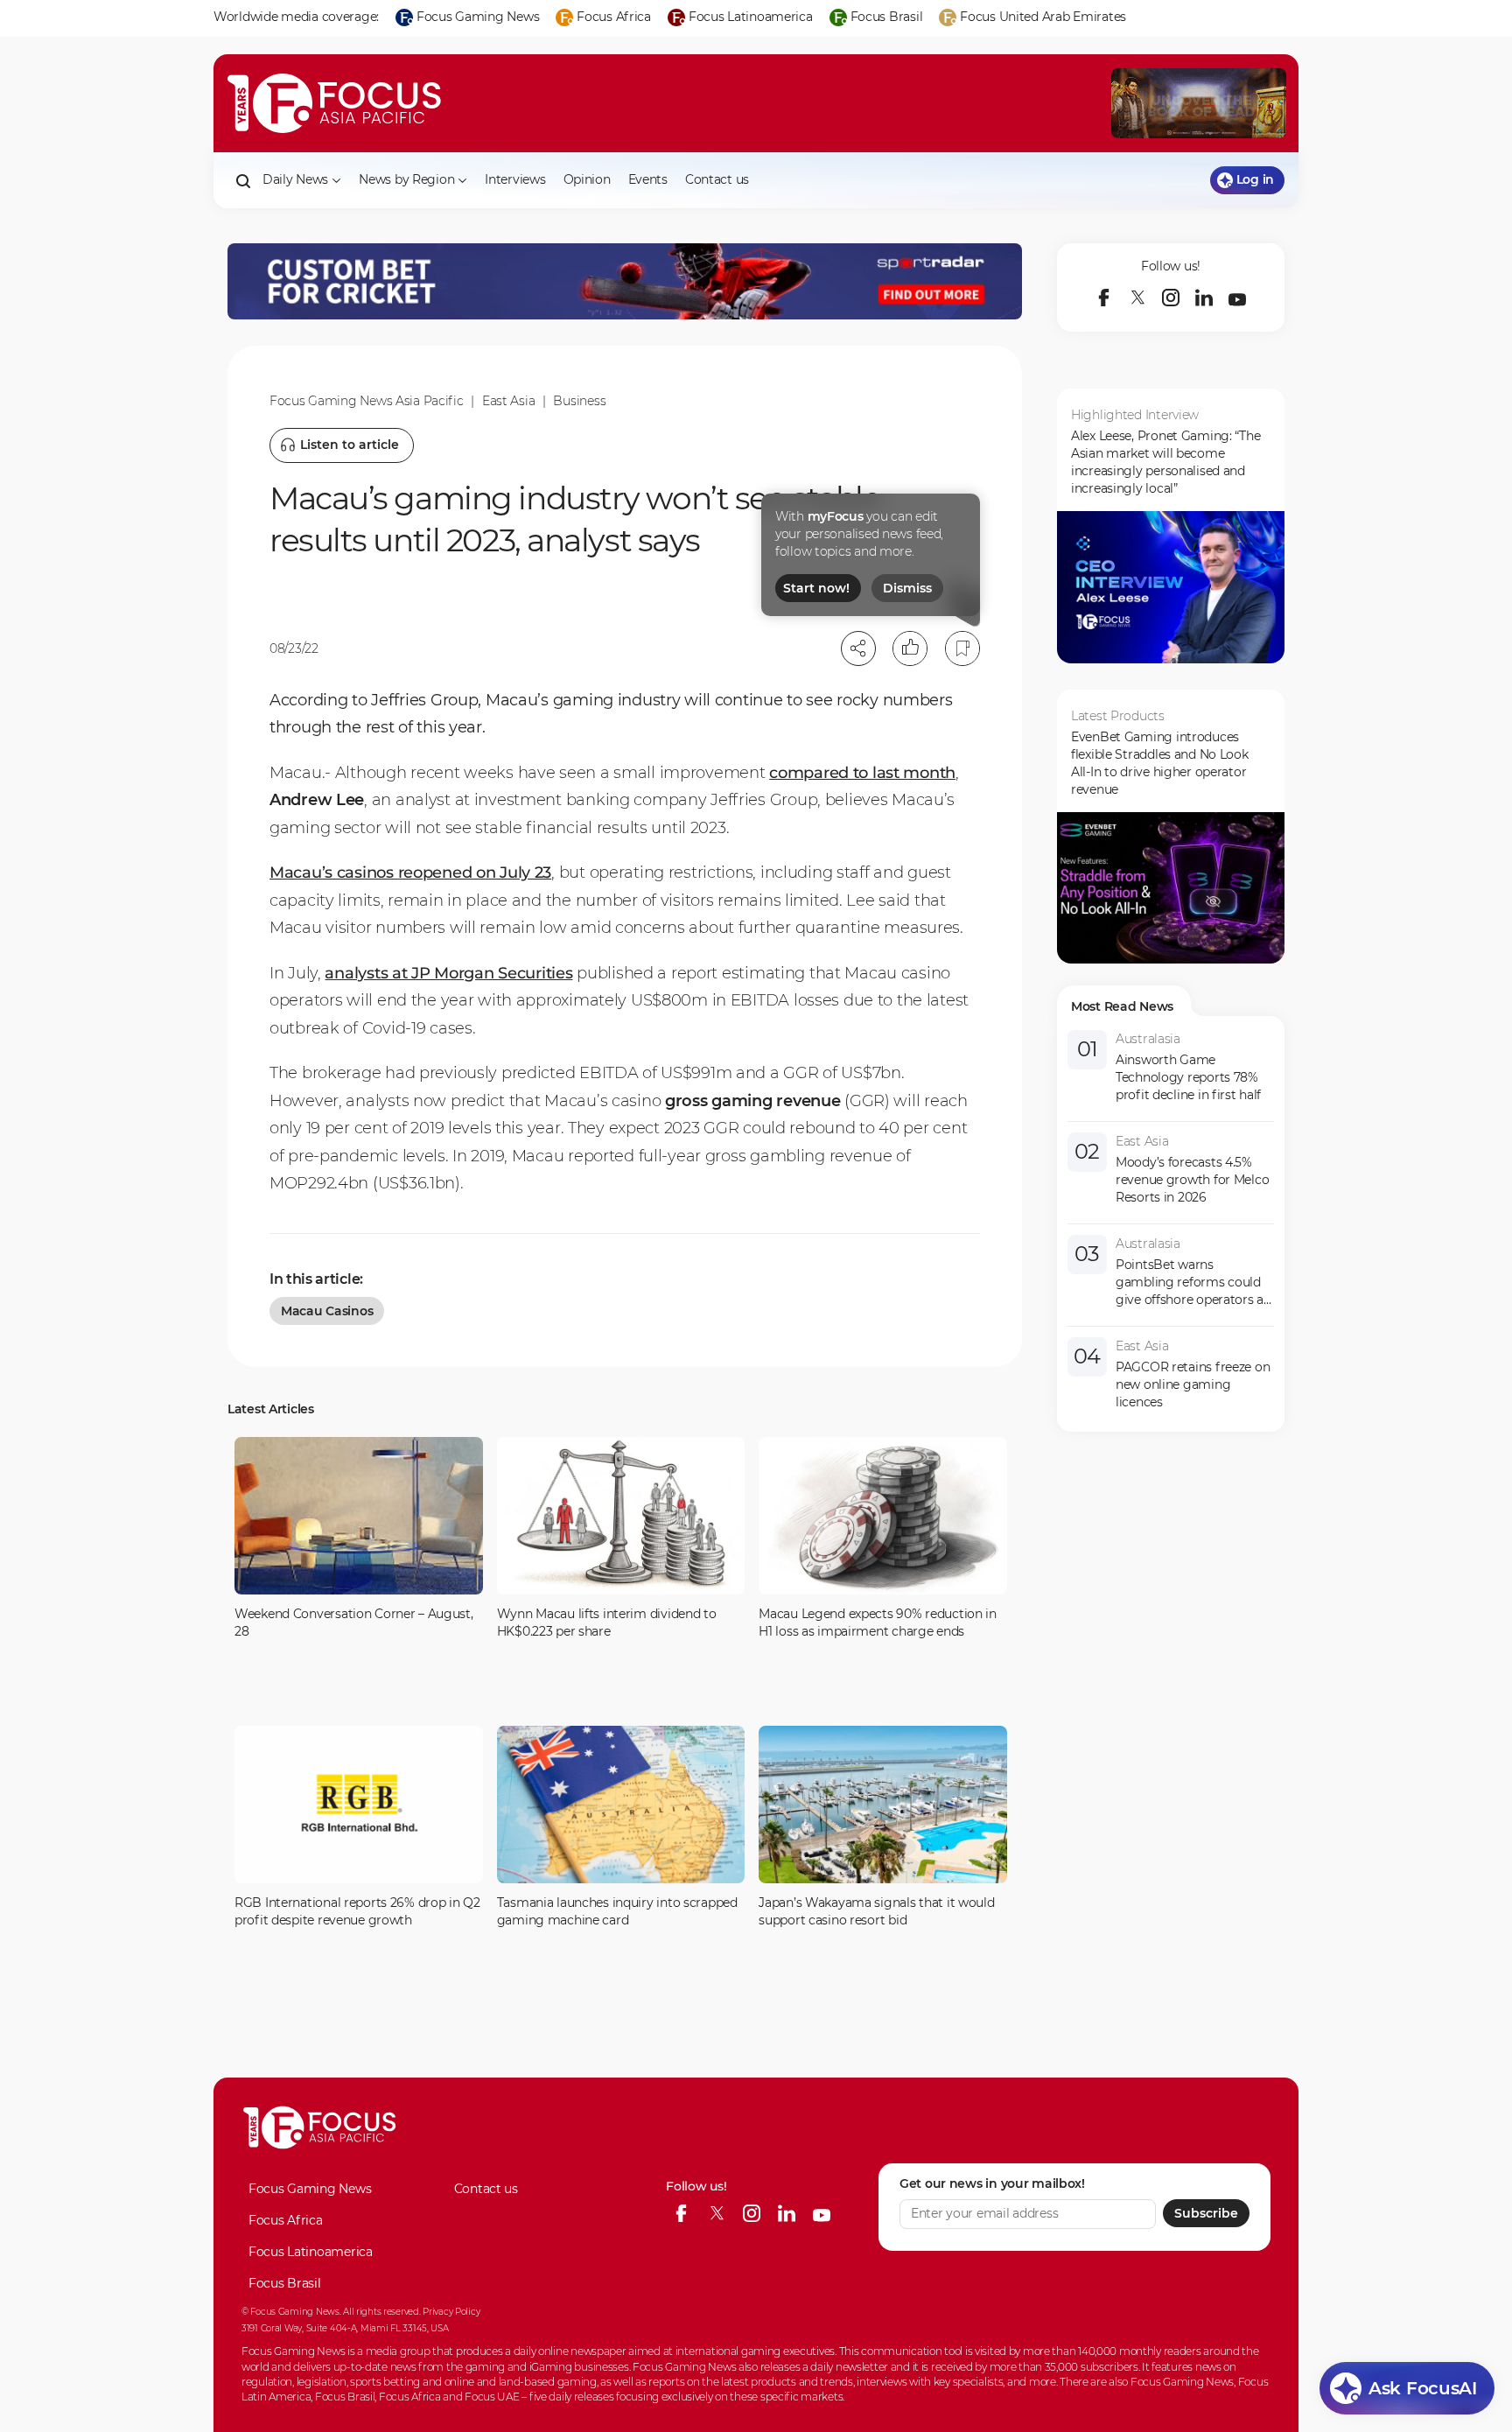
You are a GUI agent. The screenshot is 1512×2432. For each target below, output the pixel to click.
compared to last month (862, 773)
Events (648, 179)
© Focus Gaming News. (291, 2312)
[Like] (910, 648)
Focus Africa (286, 2220)
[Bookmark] (962, 648)
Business (579, 401)
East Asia (508, 401)
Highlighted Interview (1135, 415)
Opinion (587, 179)
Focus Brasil (285, 2283)
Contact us (717, 179)
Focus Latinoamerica (311, 2252)
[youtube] (1237, 298)
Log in (1255, 179)
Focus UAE (492, 2397)
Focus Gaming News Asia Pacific (367, 401)
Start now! (816, 588)
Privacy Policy (451, 2312)
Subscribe (1206, 2213)
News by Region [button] (406, 179)
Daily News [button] (295, 179)
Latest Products (1118, 716)
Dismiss (907, 588)
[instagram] (1171, 298)
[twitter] (1137, 298)
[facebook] (1104, 298)
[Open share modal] (858, 648)
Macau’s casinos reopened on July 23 (410, 873)
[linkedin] (1204, 298)
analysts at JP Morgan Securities (448, 973)
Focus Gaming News (310, 2189)
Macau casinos (327, 1311)
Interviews (515, 179)
